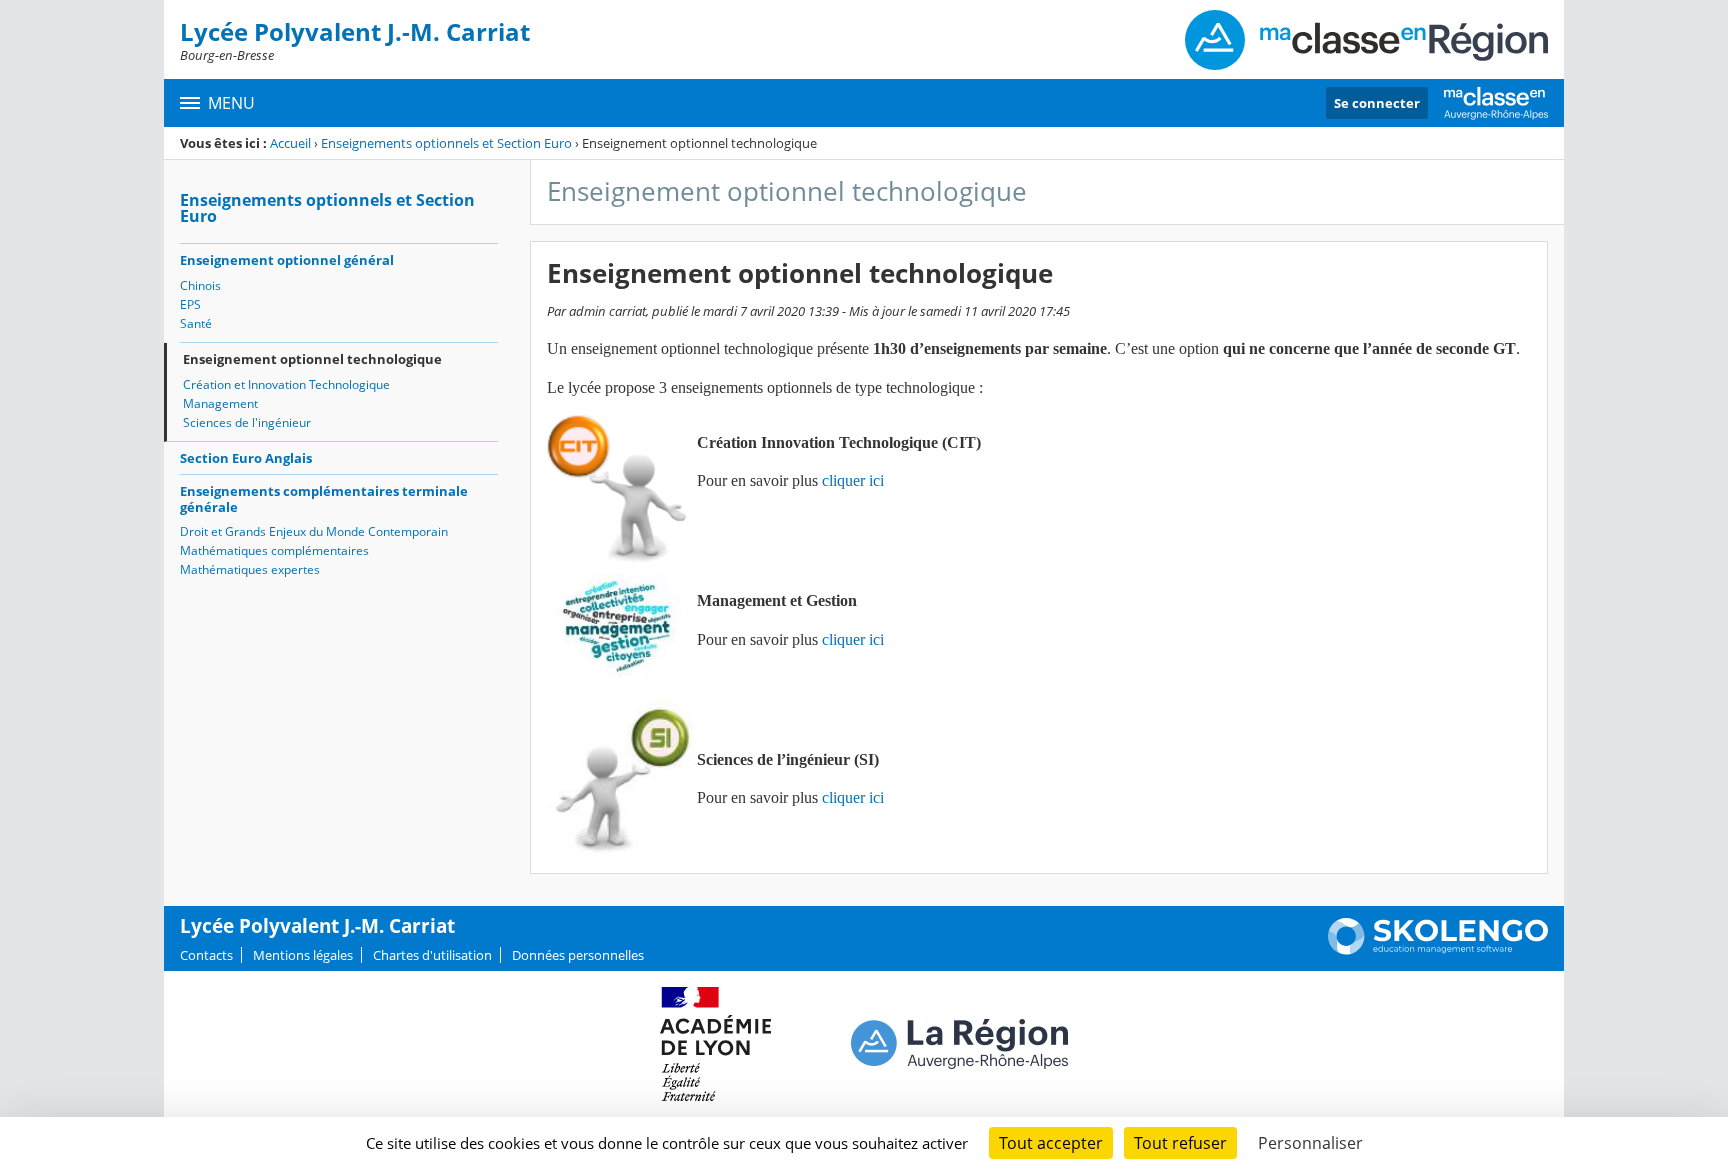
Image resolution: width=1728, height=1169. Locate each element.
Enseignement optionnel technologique (312, 359)
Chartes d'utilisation (432, 955)
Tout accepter (1051, 1143)
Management (220, 403)
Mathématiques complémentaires (274, 550)
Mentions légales (303, 955)
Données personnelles (578, 955)
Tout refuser (1180, 1143)
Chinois (200, 285)
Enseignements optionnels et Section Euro (446, 143)
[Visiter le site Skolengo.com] (1438, 950)
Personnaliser (1310, 1143)
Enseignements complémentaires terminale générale (324, 499)
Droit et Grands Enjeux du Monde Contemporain (314, 531)
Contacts (206, 955)
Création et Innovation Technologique (286, 384)
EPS (190, 304)
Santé (196, 323)
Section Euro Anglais (246, 458)
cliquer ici (853, 480)
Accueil (290, 143)
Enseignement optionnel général (287, 260)
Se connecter (1377, 103)
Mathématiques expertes (250, 569)
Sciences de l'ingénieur (247, 422)
